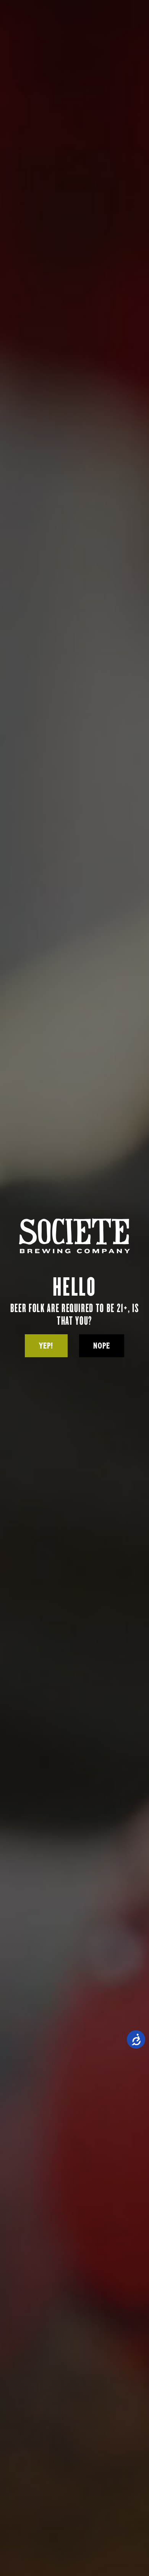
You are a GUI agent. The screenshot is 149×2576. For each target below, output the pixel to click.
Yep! (46, 1346)
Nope (102, 1346)
